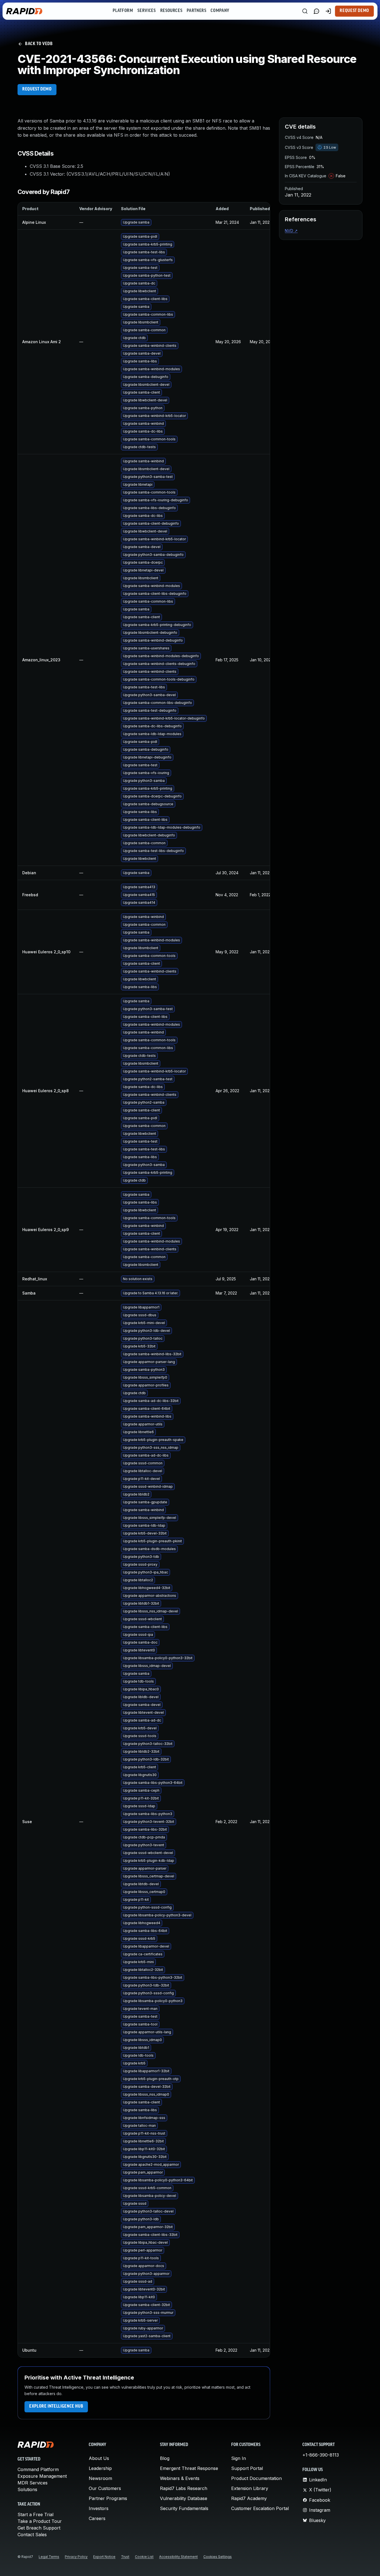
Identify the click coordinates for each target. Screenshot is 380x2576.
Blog (165, 2458)
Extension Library (250, 2488)
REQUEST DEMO (37, 89)
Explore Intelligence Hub (56, 2406)
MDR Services (33, 2483)
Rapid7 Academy (249, 2498)
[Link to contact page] (317, 11)
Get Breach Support (39, 2528)
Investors (99, 2508)
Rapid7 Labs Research (184, 2488)
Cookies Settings (218, 2557)
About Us (99, 2458)
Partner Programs (108, 2498)
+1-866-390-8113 (321, 2455)
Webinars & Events (180, 2478)
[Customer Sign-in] (328, 11)
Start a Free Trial (35, 2514)
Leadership (100, 2468)
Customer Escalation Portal (260, 2508)
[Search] (305, 11)
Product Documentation (256, 2478)
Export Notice (104, 2557)
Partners (196, 11)
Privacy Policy (76, 2557)
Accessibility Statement (178, 2557)
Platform (123, 11)
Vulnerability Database (184, 2498)
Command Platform (38, 2469)
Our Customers (105, 2488)
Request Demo (354, 11)
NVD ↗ (291, 231)
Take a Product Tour (40, 2521)
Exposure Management (42, 2476)
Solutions (27, 2489)
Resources (171, 11)
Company (220, 11)
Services (146, 11)
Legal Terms (49, 2557)
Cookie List (144, 2557)
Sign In (239, 2458)
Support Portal (247, 2468)
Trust (125, 2557)
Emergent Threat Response (189, 2468)
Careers (97, 2518)
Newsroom (100, 2478)
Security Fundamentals (184, 2508)
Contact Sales (32, 2535)
